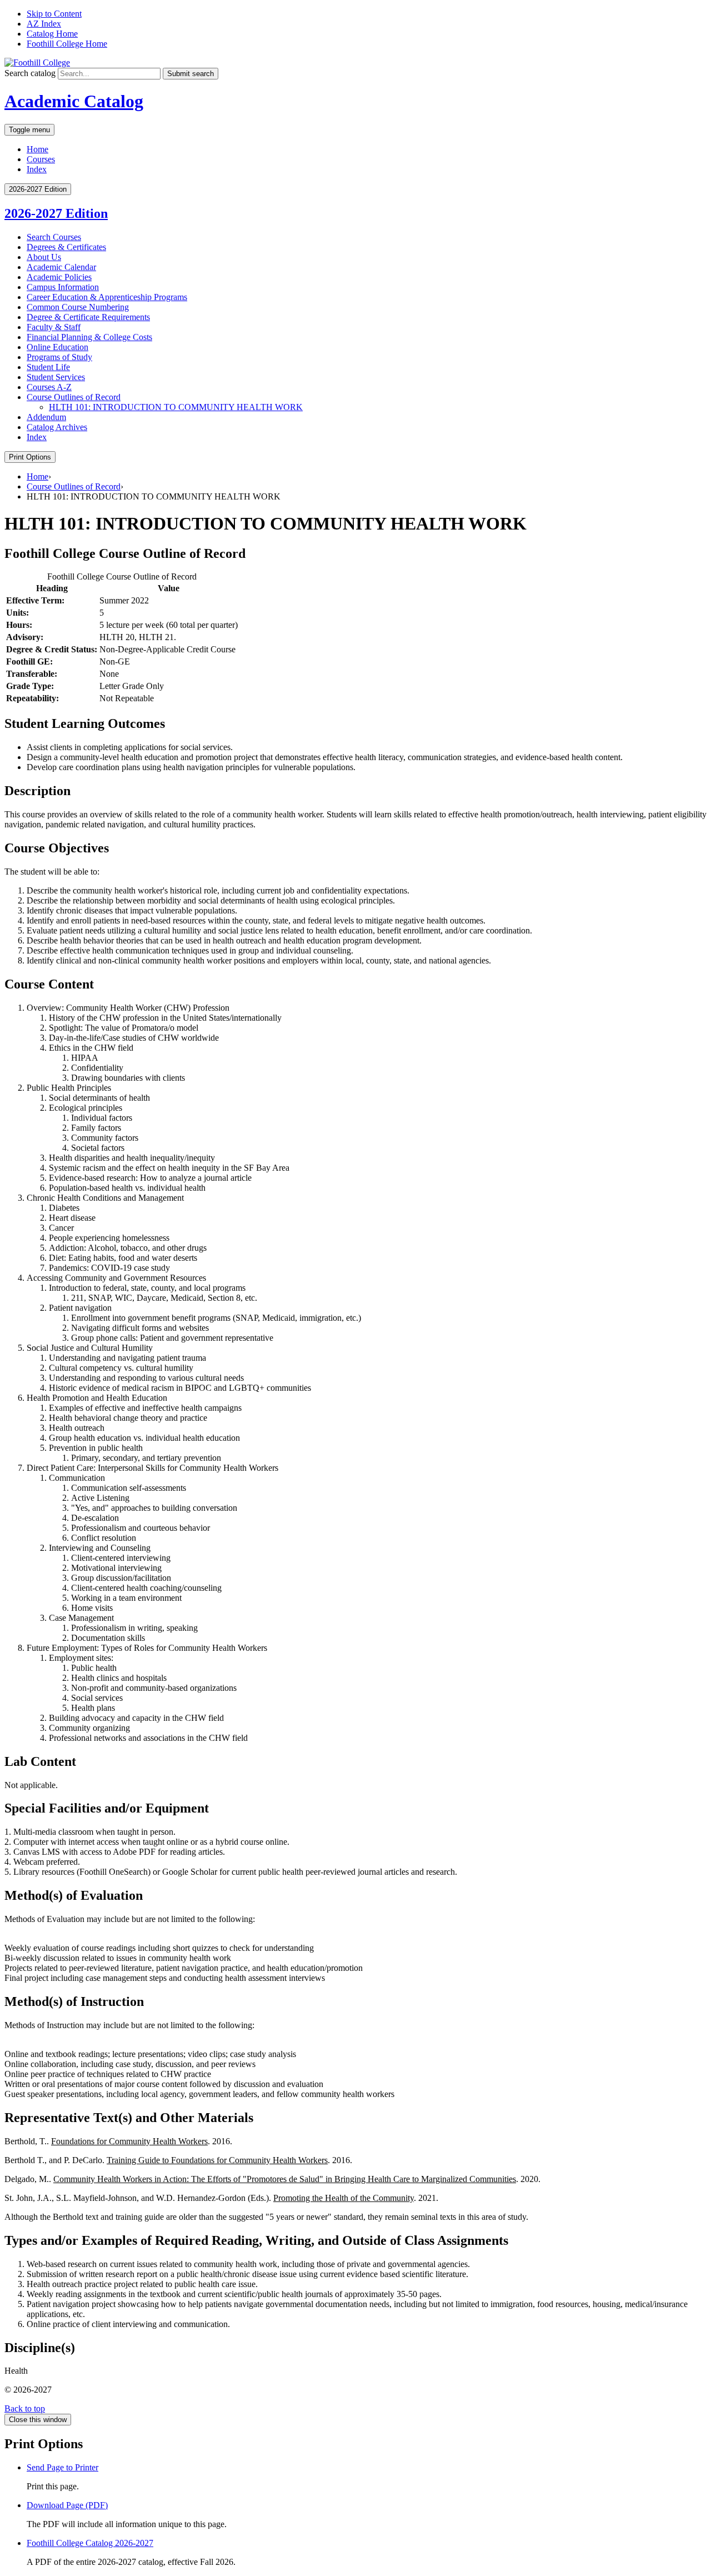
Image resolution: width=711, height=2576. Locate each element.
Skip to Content (54, 14)
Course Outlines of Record (74, 397)
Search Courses (54, 237)
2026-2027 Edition (56, 213)
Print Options (30, 457)
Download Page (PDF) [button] (67, 2505)
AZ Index (44, 24)
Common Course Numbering (78, 307)
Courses (41, 159)
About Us (44, 257)
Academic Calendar (61, 267)
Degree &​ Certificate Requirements (88, 317)
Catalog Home (52, 34)
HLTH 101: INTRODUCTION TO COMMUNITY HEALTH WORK (176, 407)
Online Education (57, 347)
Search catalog (30, 73)
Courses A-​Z (49, 387)
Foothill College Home (67, 44)
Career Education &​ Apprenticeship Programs (107, 297)
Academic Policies (59, 277)
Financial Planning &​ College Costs (89, 337)
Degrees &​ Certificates (66, 247)
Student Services (56, 377)
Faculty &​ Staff (54, 327)
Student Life (48, 367)
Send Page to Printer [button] (62, 2467)
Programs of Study (59, 357)
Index (37, 169)
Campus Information (63, 287)
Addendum (46, 417)
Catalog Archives (57, 427)
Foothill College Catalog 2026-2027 (90, 2543)
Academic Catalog (74, 101)
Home (37, 149)
